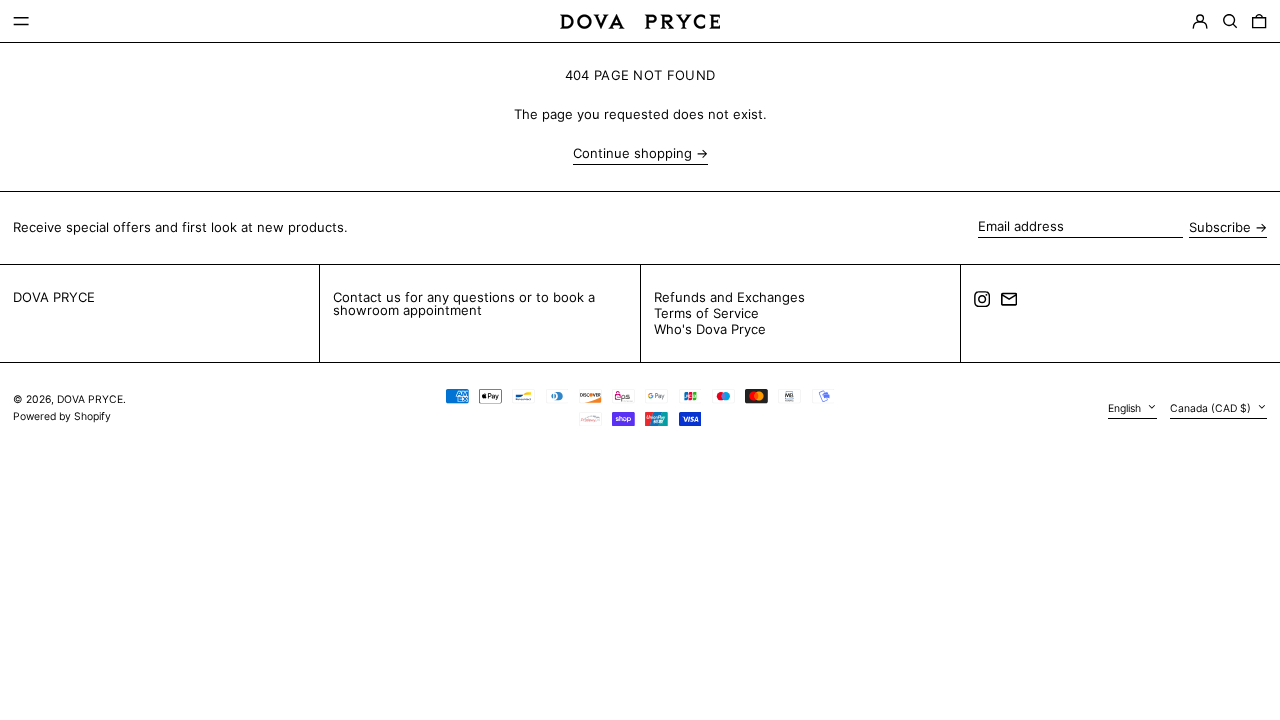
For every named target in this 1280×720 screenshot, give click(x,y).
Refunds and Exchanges (729, 297)
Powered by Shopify (62, 416)
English (1126, 408)
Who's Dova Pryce (710, 329)
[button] (1230, 21)
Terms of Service (706, 313)
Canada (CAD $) (1212, 408)
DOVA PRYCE (54, 297)
